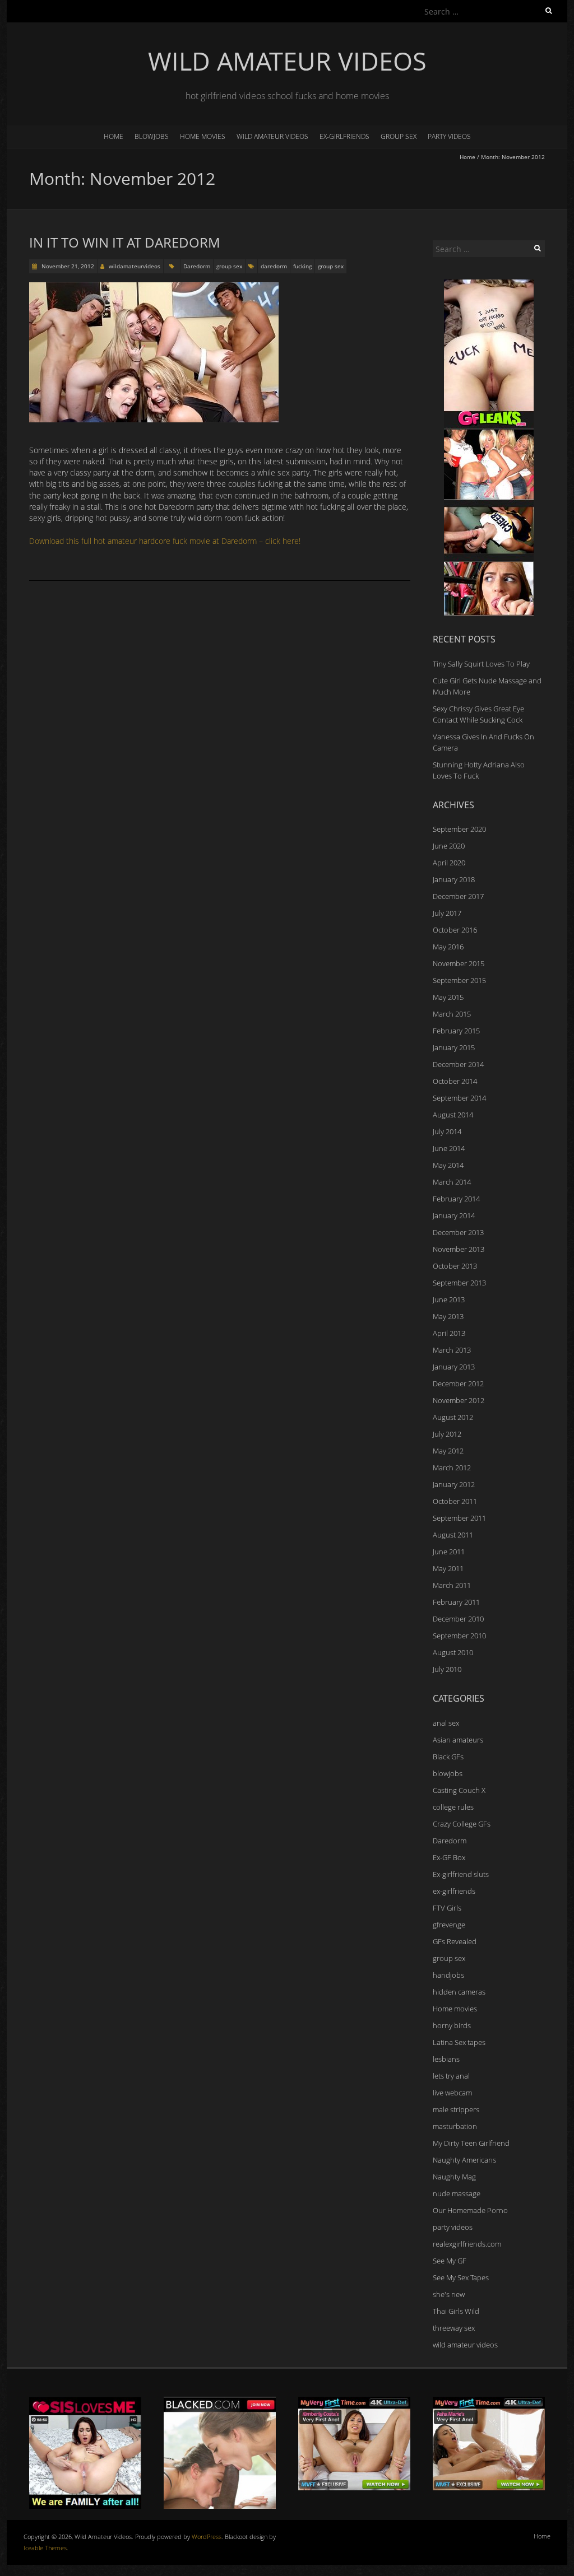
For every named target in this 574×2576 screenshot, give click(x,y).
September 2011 (459, 1518)
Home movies (203, 136)
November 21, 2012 (67, 266)
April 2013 (449, 1333)
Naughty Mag (454, 2177)
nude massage (457, 2193)
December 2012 (458, 1384)
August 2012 (453, 1417)
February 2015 (456, 1031)
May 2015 (448, 997)
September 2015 (459, 980)
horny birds (452, 2025)
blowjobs (152, 136)
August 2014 (453, 1115)
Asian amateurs (458, 1740)
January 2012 (454, 1484)
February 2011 (456, 1602)
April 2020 (449, 863)
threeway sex (454, 2328)
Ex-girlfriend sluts (461, 1874)
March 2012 (452, 1468)
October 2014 (455, 1081)
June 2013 (449, 1299)
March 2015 (452, 1014)
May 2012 (448, 1451)
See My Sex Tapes (461, 2277)
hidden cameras (459, 1992)
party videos (449, 136)
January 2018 (454, 879)
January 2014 (454, 1215)
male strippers (456, 2109)
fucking (302, 266)
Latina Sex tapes (459, 2042)
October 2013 (455, 1266)
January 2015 (454, 1047)
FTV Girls (447, 1908)
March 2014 (452, 1182)
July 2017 (447, 913)
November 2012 (459, 1400)
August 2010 (453, 1652)
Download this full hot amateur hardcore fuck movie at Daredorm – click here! (165, 541)
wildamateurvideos (135, 266)
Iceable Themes (45, 2548)
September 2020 (459, 829)
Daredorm (197, 266)
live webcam (452, 2093)
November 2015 (459, 963)
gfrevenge (449, 1925)
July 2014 (447, 1131)
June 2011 (449, 1552)
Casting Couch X (459, 1790)
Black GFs (448, 1757)
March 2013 (452, 1350)
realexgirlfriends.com (467, 2244)
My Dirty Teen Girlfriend (471, 2143)
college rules (453, 1807)
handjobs (448, 1975)
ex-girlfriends (344, 136)
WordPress (207, 2537)
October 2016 (455, 930)
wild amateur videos (272, 136)
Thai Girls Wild (456, 2311)
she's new (449, 2294)
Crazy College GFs (462, 1824)
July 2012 (447, 1434)
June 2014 (449, 1148)
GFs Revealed (455, 1941)
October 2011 (455, 1501)
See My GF (450, 2261)
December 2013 (458, 1232)
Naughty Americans (464, 2160)
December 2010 (458, 1619)
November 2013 (459, 1249)
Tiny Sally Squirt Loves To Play (481, 664)
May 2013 (448, 1316)
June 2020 (449, 846)
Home (114, 136)
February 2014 (456, 1199)
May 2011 (448, 1568)
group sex (399, 136)
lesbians (446, 2059)
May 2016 (448, 947)
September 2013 (459, 1283)
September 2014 (459, 1098)
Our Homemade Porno (470, 2210)
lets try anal (451, 2076)
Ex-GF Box (449, 1857)
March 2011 (452, 1585)
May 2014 (448, 1165)
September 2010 (459, 1636)
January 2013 (454, 1367)
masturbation (455, 2126)
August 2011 (453, 1535)
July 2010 (447, 1669)
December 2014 (458, 1064)
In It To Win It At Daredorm (125, 242)
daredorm (274, 266)
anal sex (446, 1723)
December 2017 (458, 896)
